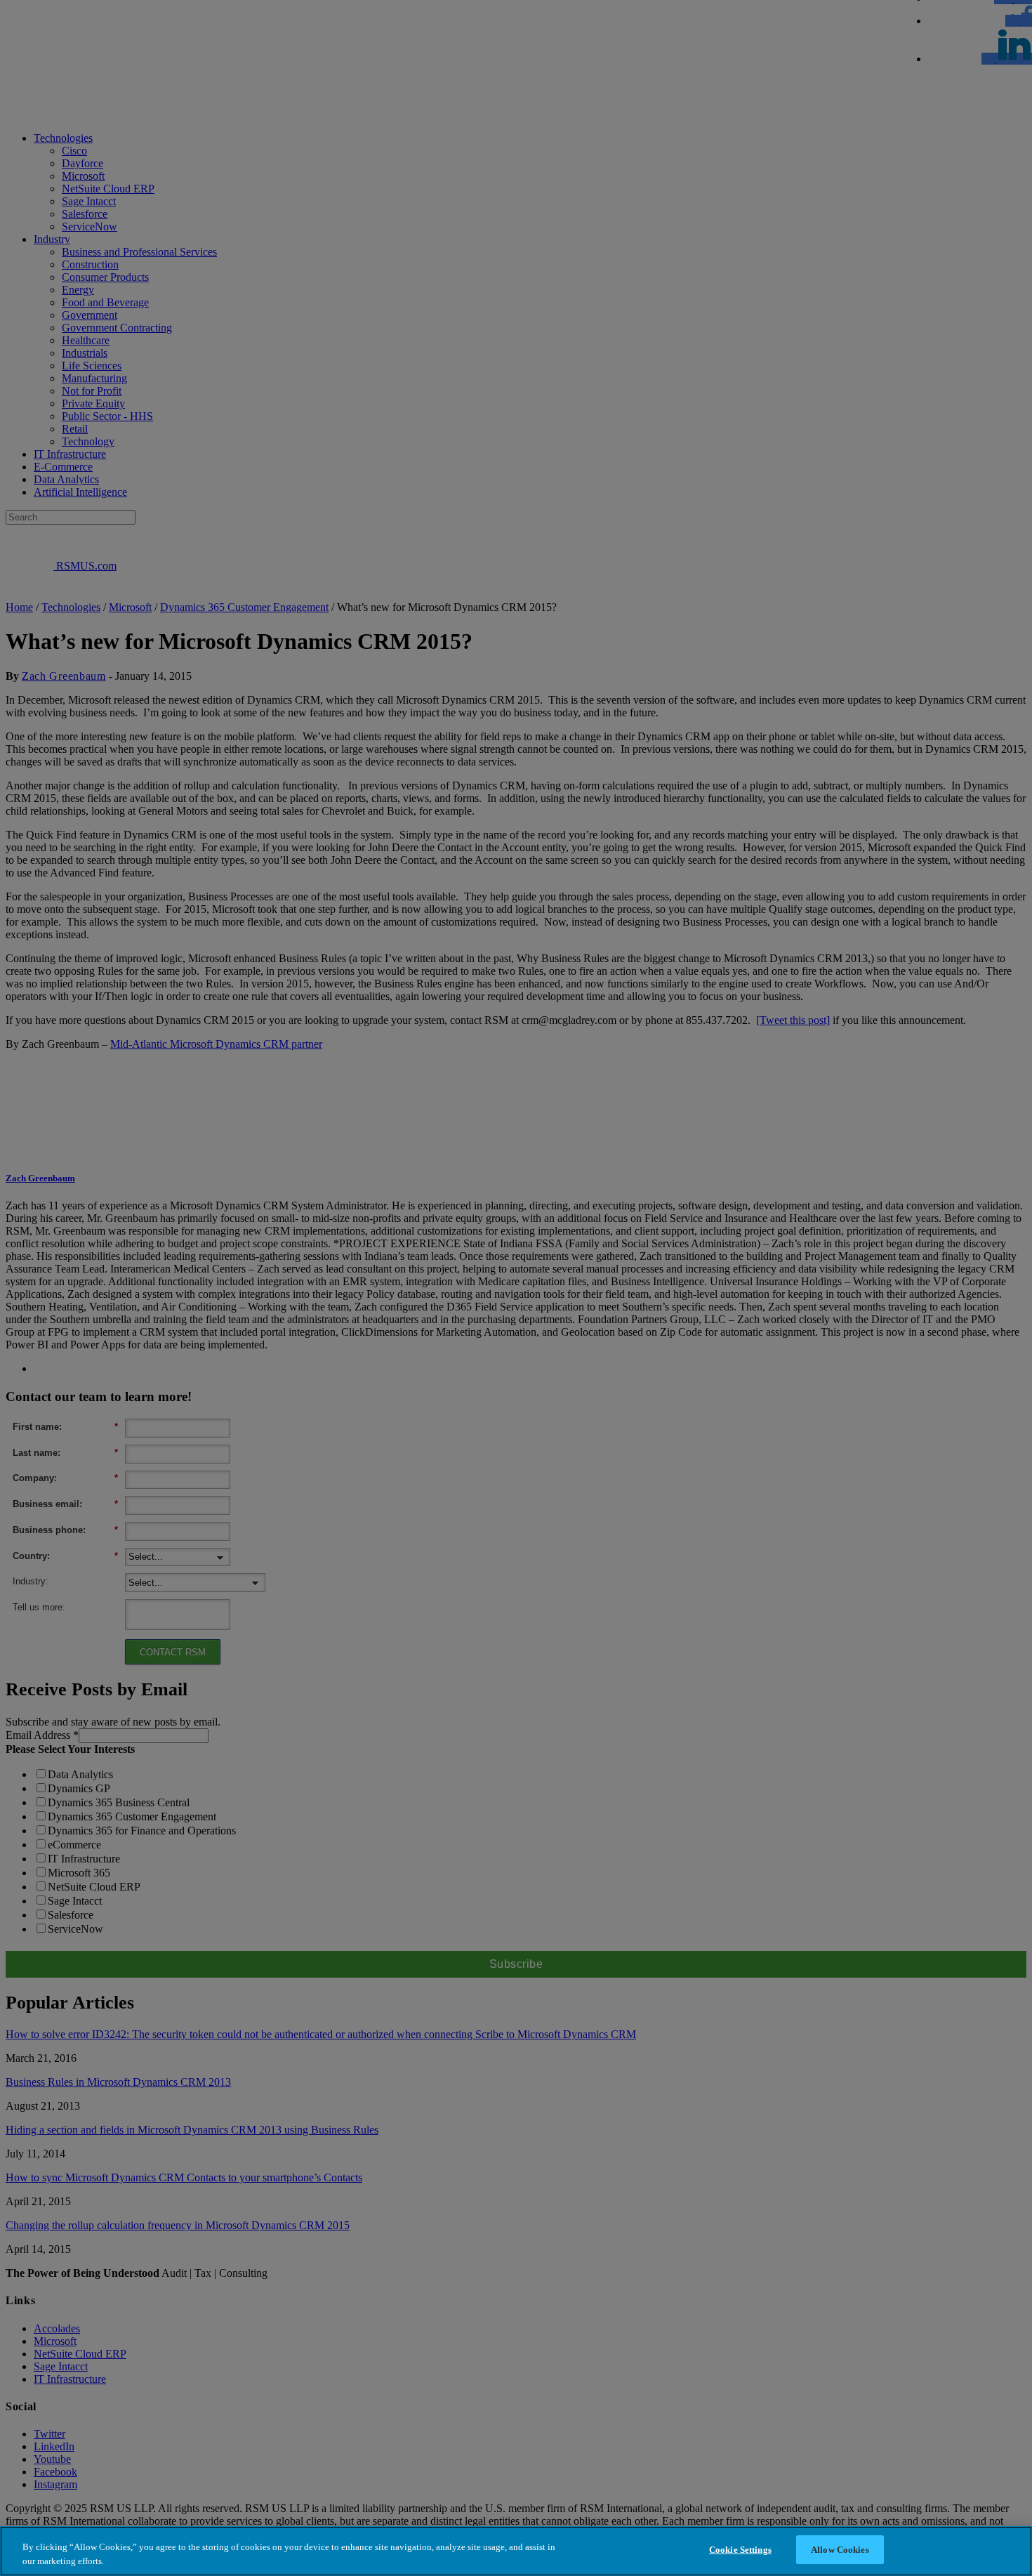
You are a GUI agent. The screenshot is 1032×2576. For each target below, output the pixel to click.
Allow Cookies (840, 2550)
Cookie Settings (740, 2550)
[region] (516, 2551)
